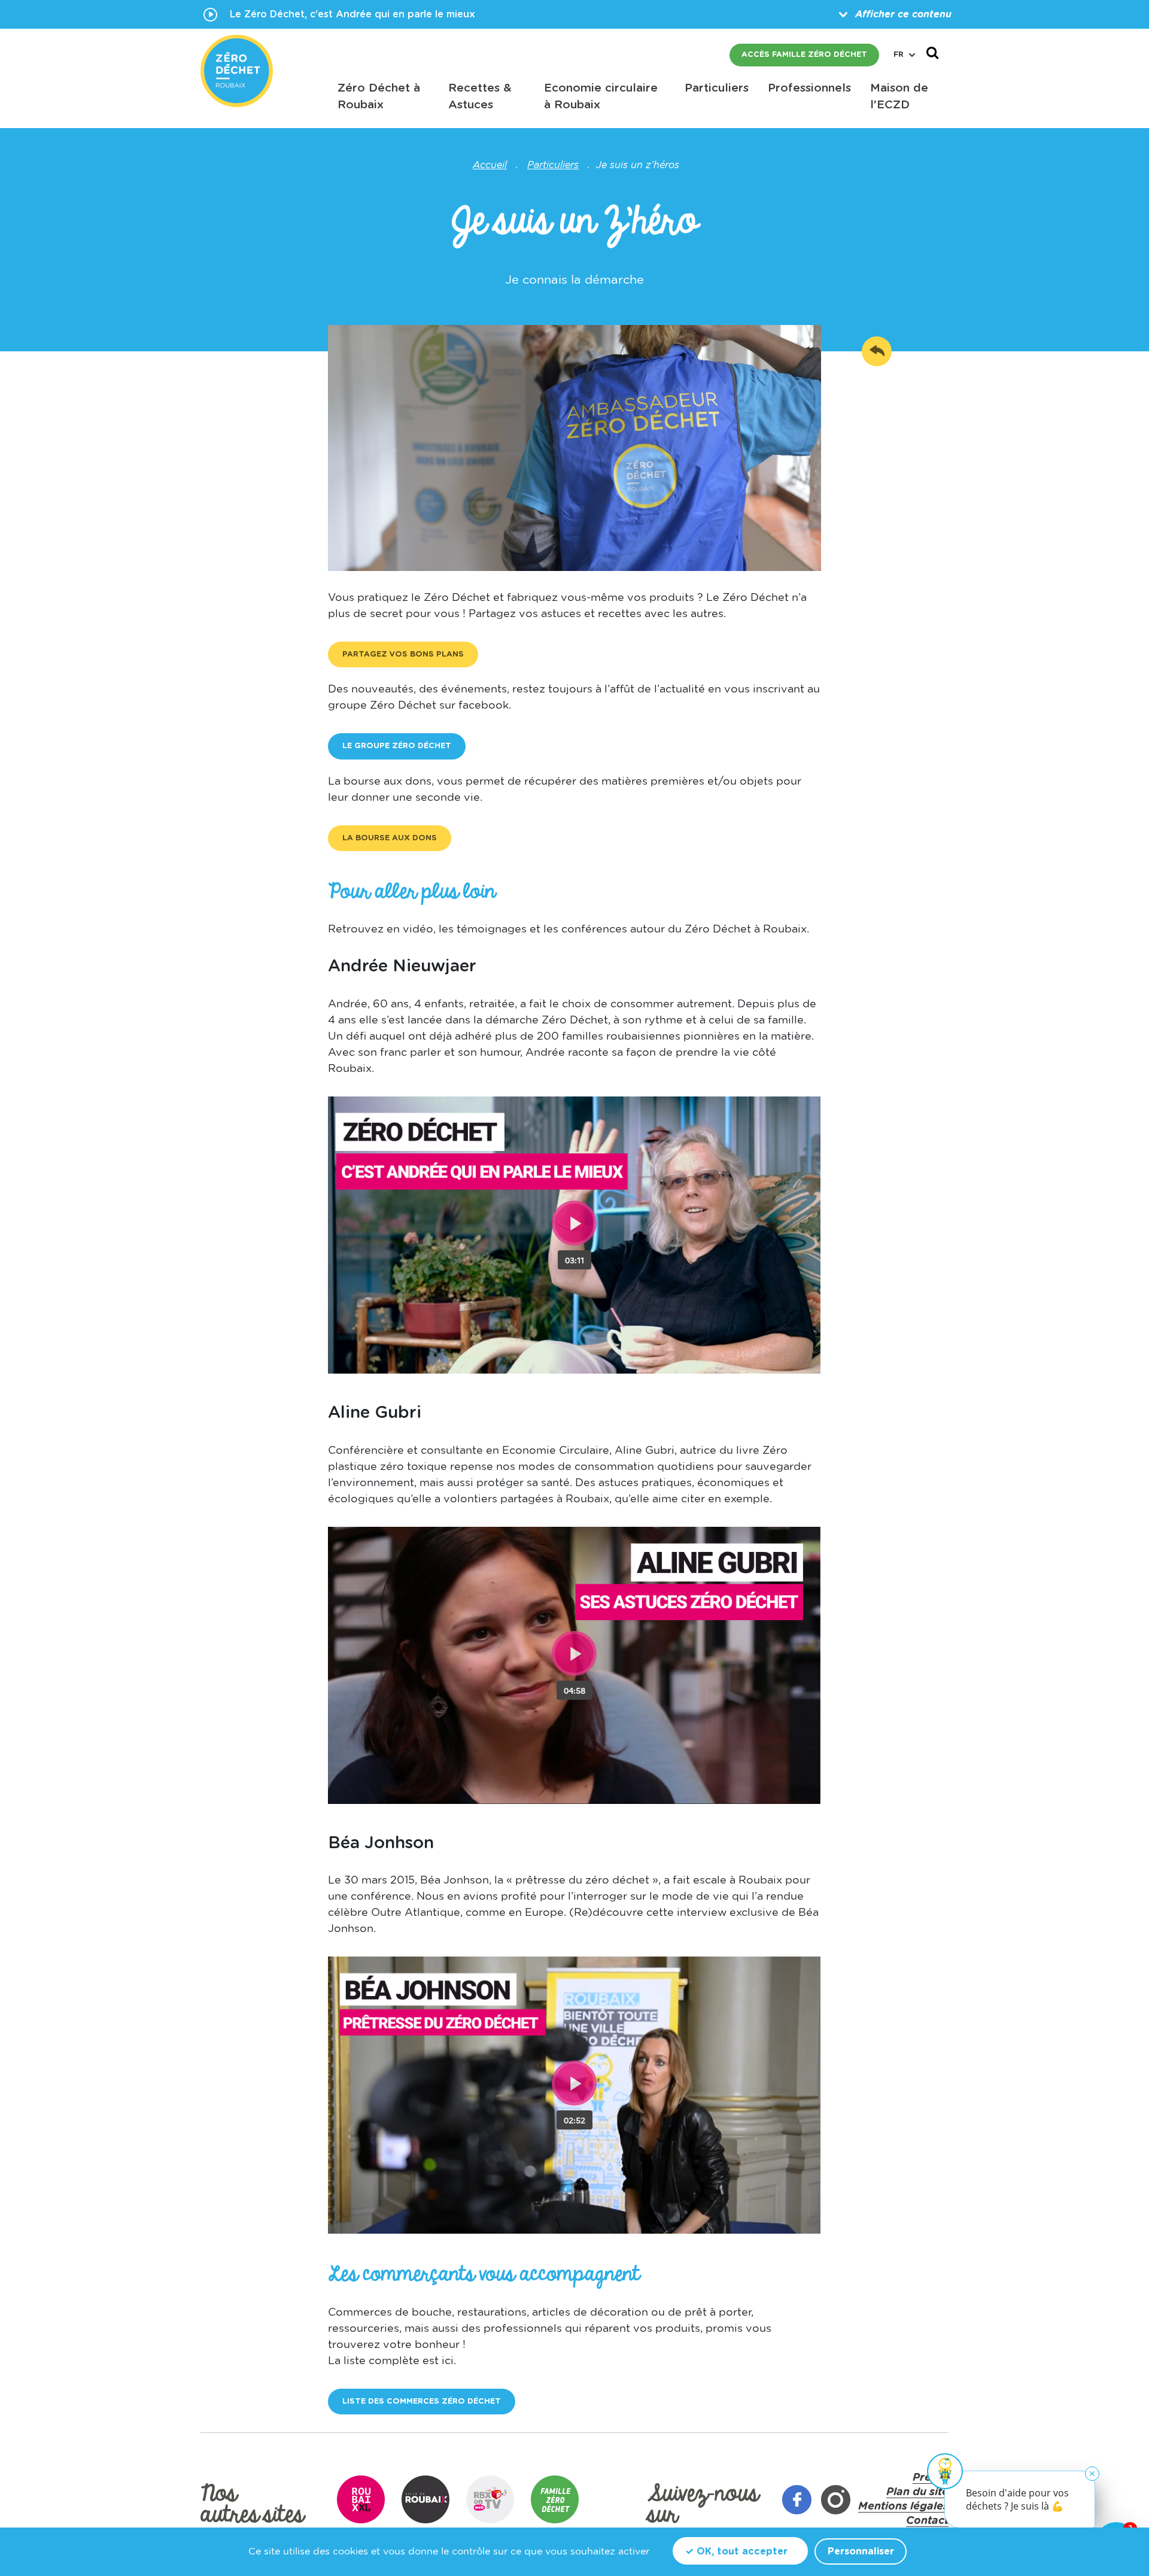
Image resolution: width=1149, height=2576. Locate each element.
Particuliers (553, 165)
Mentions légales (903, 2507)
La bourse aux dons (390, 838)
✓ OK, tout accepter (736, 2551)
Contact (927, 2521)
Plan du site (917, 2492)
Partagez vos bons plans (403, 654)
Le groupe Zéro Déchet (397, 746)
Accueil (490, 165)
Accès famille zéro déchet (804, 55)
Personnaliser (861, 2551)
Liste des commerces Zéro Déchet (422, 2402)
